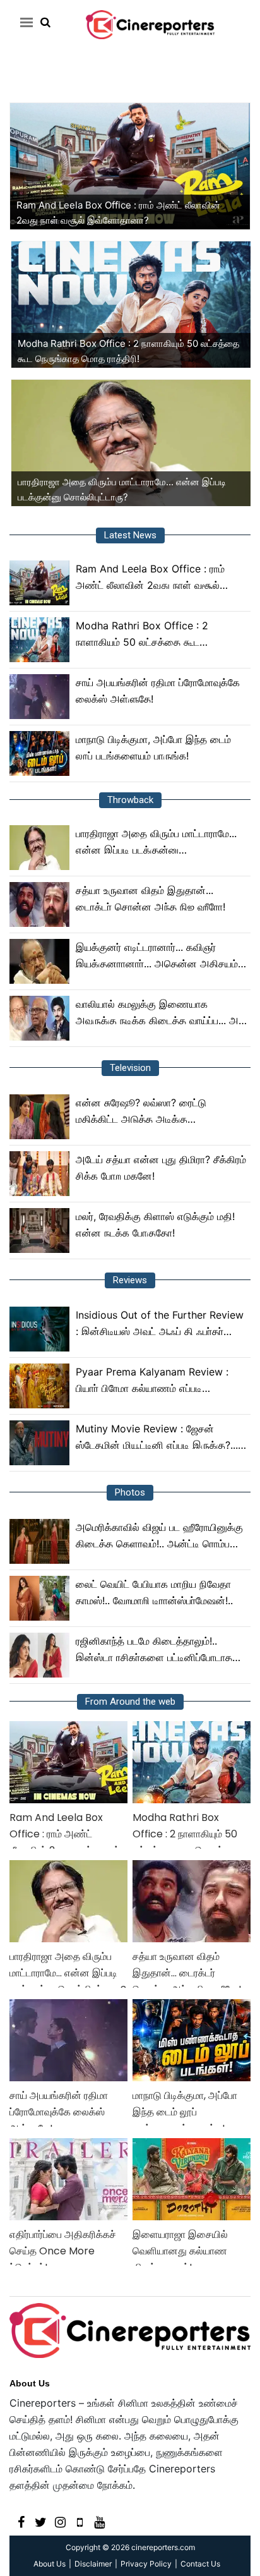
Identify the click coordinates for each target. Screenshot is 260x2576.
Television (130, 1068)
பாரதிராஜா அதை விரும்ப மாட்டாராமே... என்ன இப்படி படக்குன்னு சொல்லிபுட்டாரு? (156, 843)
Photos (130, 1492)
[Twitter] (41, 2521)
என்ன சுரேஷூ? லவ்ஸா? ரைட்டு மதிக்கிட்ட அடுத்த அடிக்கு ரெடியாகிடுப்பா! (141, 1112)
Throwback (130, 800)
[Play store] (80, 2521)
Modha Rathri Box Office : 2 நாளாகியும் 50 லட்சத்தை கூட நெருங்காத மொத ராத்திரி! (142, 635)
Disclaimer (93, 2564)
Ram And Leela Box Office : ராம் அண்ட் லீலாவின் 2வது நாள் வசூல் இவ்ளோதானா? (150, 578)
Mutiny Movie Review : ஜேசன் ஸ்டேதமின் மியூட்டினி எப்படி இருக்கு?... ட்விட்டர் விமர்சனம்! (157, 1438)
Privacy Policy (146, 2564)
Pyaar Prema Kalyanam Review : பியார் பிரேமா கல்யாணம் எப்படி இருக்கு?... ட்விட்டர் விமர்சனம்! (152, 1381)
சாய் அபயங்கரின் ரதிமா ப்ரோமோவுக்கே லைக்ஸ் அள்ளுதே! (158, 691)
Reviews (130, 1280)
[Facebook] (21, 2521)
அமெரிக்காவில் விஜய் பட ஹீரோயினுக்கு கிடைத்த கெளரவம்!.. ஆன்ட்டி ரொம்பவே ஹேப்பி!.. (159, 1536)
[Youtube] (99, 2521)
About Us (30, 2383)
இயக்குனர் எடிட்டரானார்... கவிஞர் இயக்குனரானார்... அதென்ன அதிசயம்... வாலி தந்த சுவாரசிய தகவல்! (161, 956)
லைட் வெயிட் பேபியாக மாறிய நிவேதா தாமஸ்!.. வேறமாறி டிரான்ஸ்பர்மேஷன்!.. (154, 1592)
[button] (24, 22)
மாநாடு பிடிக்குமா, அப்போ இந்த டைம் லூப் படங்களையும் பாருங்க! (153, 747)
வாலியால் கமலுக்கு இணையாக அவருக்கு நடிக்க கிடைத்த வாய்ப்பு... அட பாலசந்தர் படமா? (160, 1013)
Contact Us (200, 2564)
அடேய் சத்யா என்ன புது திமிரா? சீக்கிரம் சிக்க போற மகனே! (161, 1168)
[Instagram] (60, 2521)
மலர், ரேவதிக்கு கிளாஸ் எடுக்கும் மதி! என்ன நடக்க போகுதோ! (155, 1225)
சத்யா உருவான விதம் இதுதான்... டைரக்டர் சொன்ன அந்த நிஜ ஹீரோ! (151, 898)
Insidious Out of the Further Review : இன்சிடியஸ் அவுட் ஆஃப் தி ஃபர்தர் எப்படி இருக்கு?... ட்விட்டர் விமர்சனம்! (160, 1324)
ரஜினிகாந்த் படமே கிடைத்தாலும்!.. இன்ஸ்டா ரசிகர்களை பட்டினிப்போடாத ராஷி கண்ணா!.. (154, 1650)
